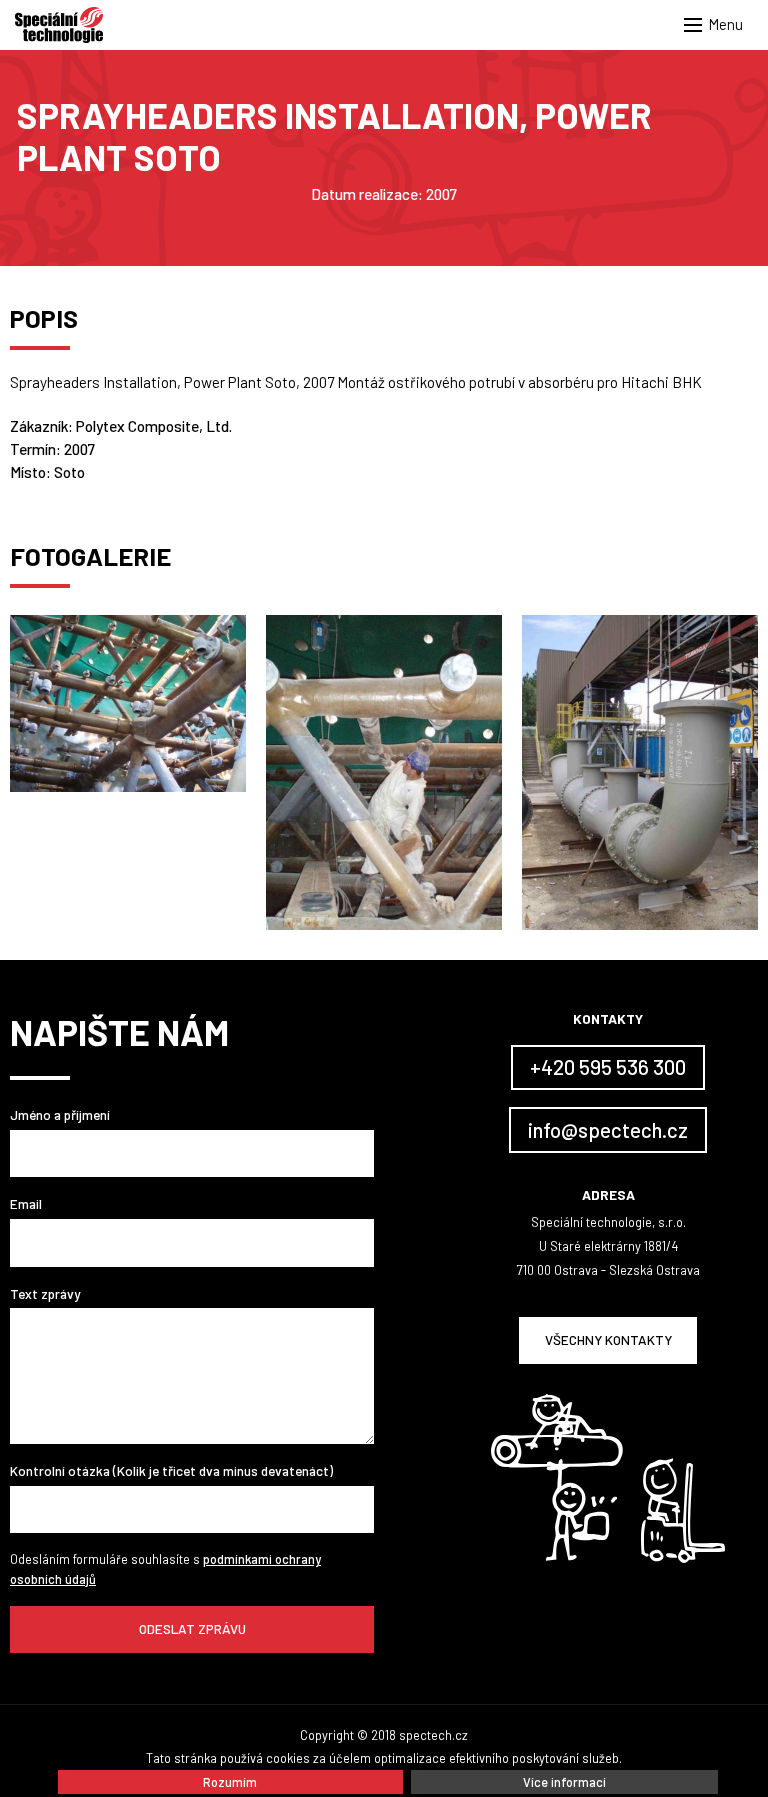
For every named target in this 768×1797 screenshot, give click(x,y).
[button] (718, 25)
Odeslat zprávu (192, 1628)
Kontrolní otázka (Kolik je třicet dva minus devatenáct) (171, 1470)
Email (26, 1203)
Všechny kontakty (608, 1339)
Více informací (564, 1782)
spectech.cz (433, 1735)
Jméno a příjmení (60, 1114)
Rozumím (230, 1782)
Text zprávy (45, 1293)
